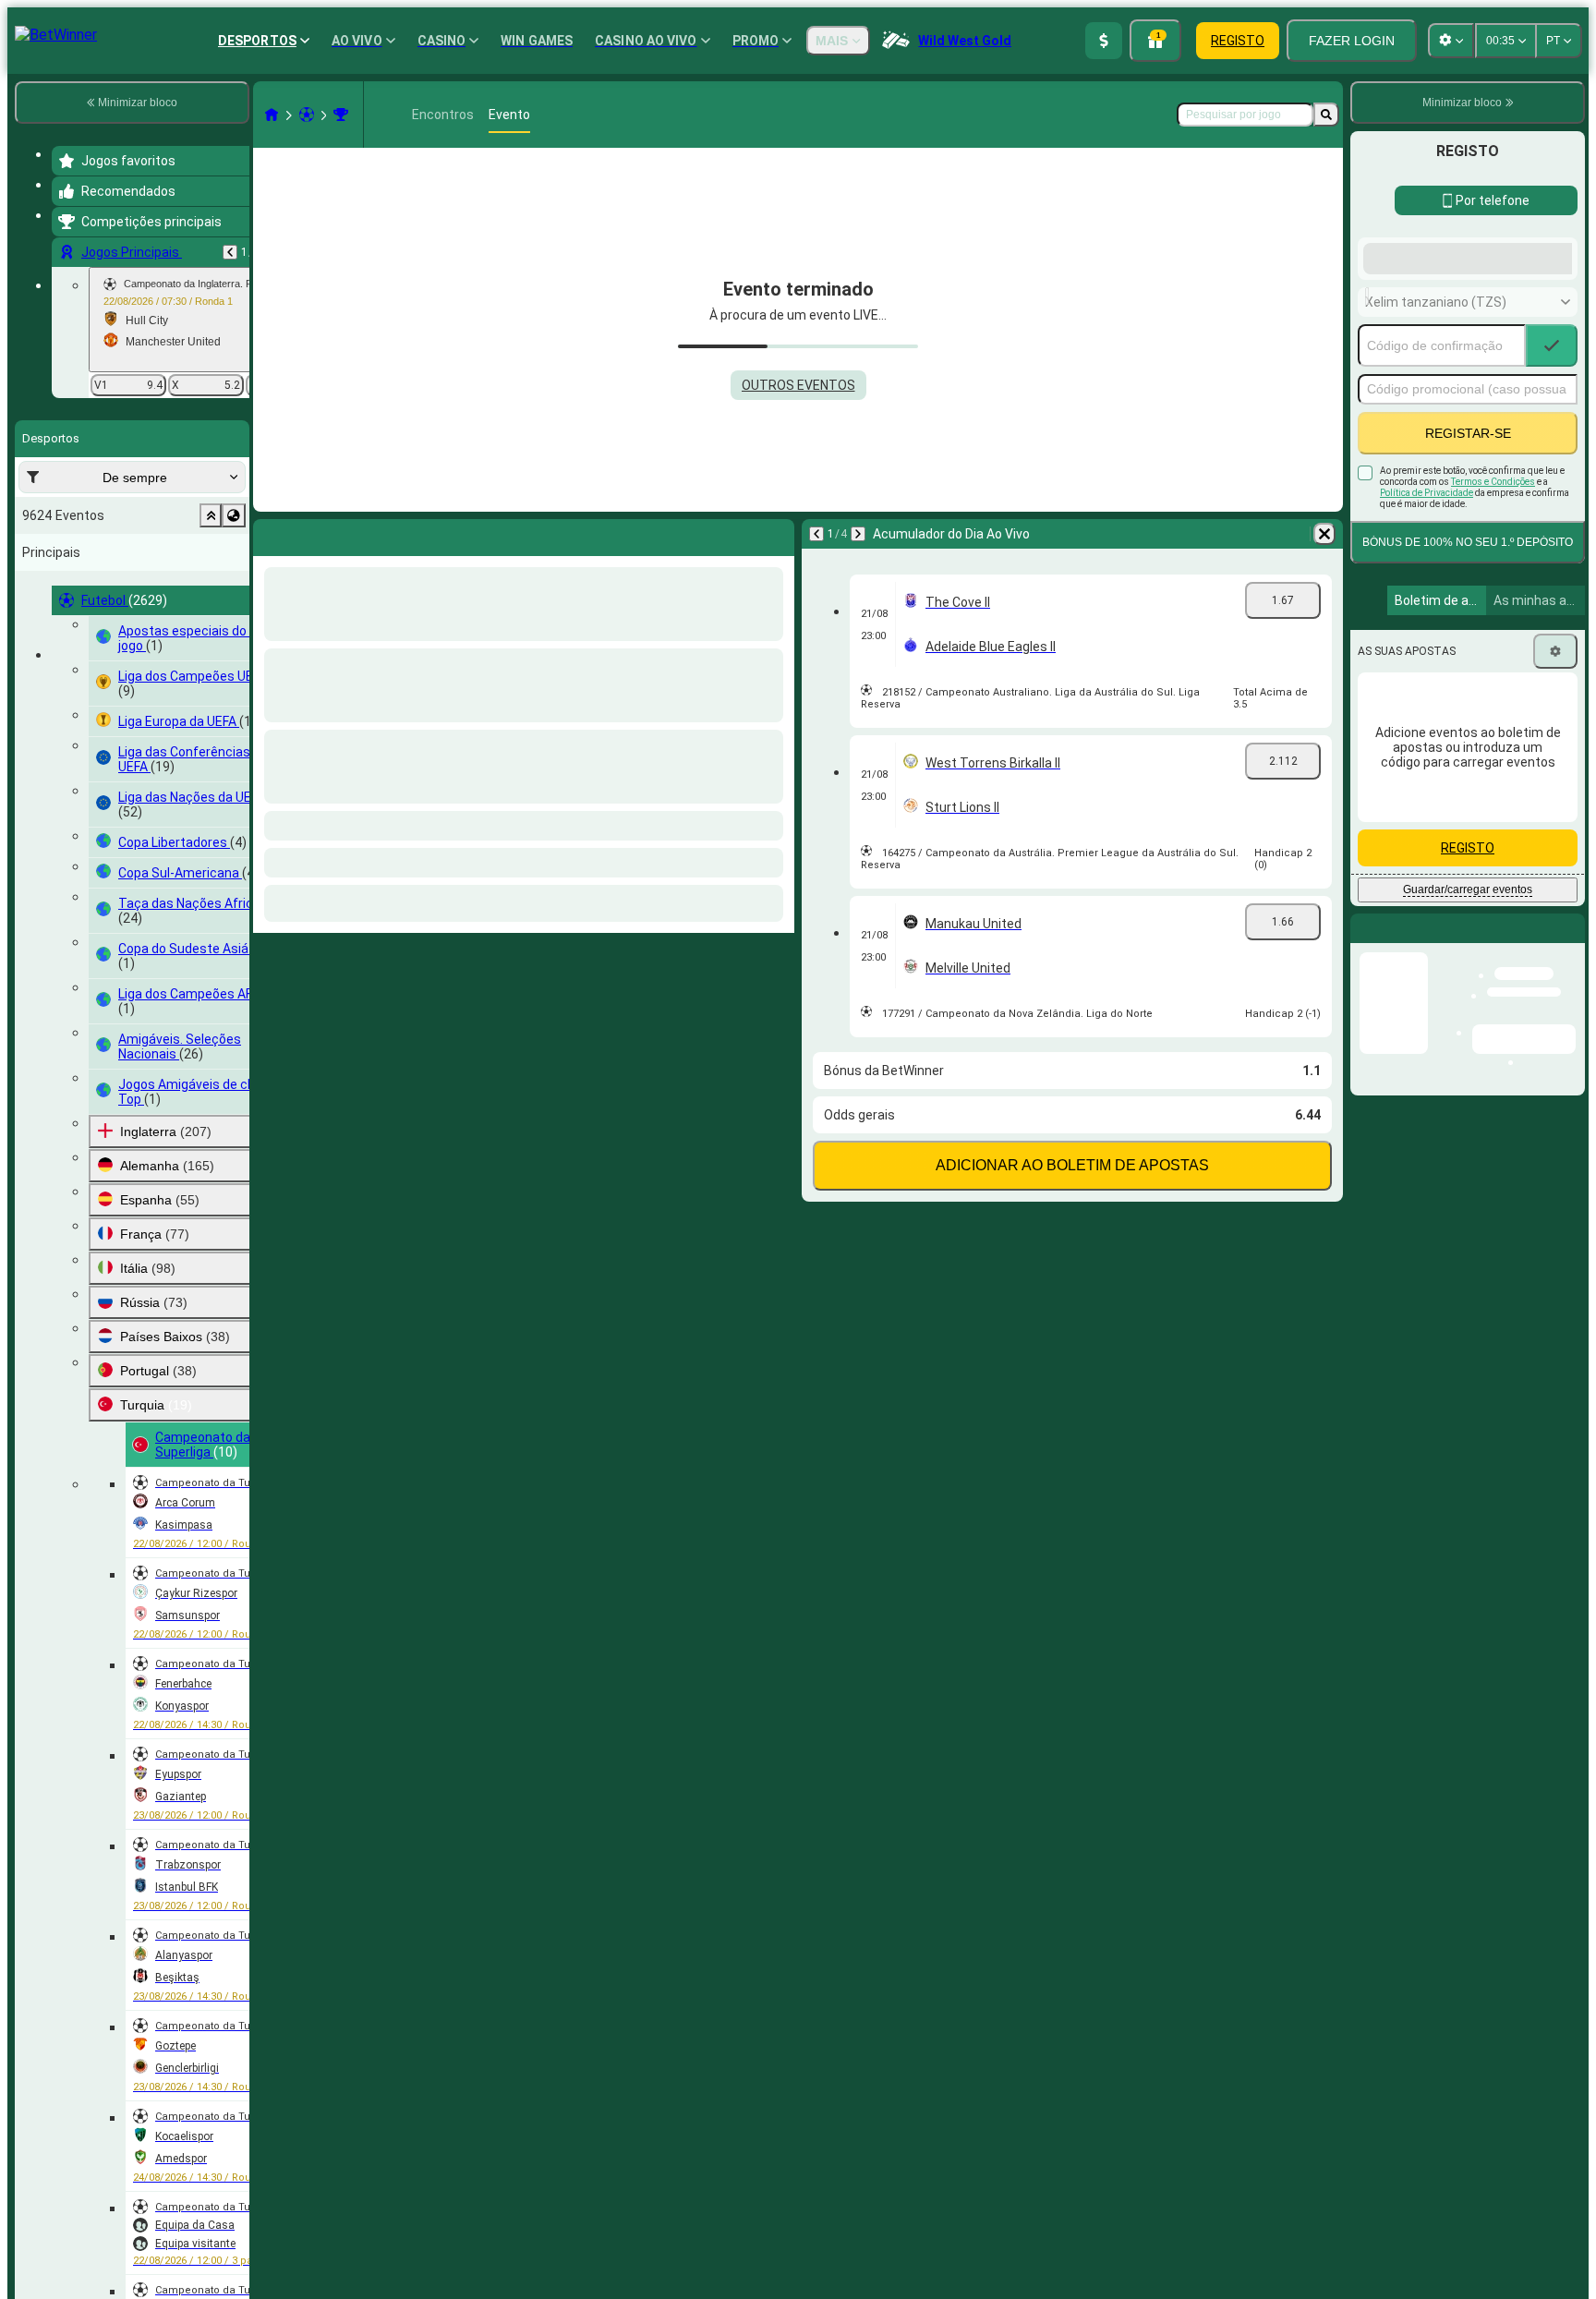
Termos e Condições (1493, 629)
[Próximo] (858, 534)
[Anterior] (230, 252)
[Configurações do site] (1451, 41)
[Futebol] (307, 115)
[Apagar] (1324, 534)
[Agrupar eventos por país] (234, 515)
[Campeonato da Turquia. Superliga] (341, 115)
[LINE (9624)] (272, 115)
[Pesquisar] (1326, 115)
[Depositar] (1104, 41)
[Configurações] (1555, 799)
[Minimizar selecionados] (211, 515)
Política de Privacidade (1427, 641)
